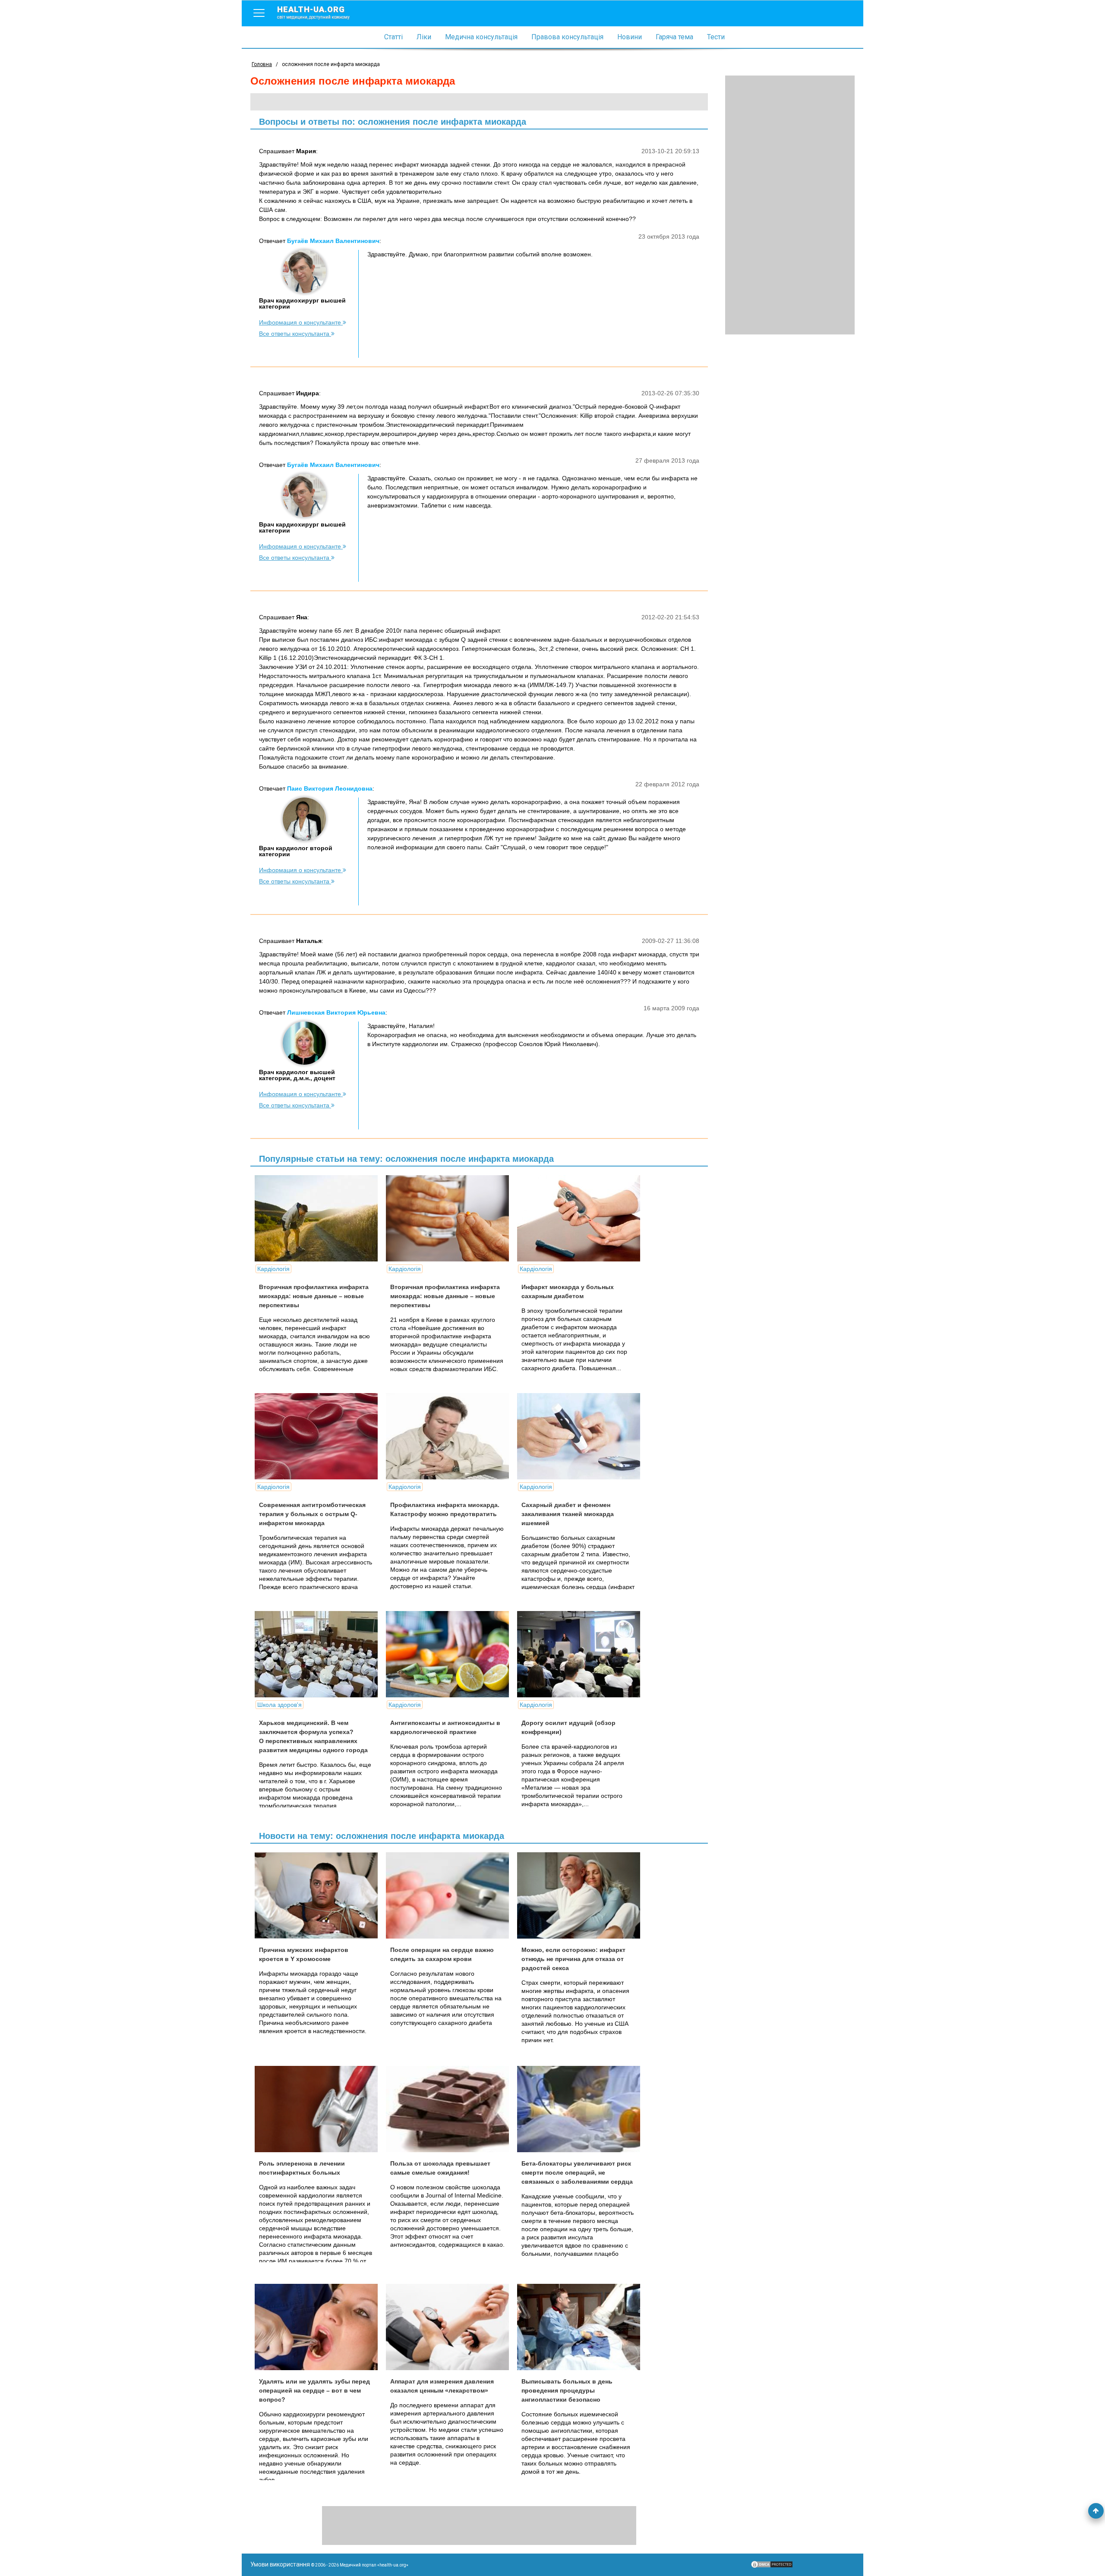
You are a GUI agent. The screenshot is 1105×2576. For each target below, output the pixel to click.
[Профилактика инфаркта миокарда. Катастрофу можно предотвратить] (451, 1436)
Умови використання (280, 2564)
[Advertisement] (790, 205)
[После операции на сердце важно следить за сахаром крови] (451, 1895)
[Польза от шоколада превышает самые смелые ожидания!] (451, 2109)
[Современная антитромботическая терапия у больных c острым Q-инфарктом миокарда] (319, 1436)
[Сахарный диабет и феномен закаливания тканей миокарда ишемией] (582, 1436)
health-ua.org (313, 12)
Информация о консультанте (301, 322)
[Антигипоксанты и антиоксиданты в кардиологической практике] (451, 1654)
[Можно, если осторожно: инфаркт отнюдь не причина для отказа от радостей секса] (582, 1895)
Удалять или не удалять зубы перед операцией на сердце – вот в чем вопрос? (314, 2390)
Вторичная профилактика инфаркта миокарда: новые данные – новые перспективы (314, 1296)
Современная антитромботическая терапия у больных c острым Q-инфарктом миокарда (312, 1514)
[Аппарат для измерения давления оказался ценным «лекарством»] (451, 2327)
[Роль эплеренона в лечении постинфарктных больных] (319, 2109)
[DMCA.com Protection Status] (772, 2567)
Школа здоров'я (279, 1705)
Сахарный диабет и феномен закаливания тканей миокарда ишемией (568, 1514)
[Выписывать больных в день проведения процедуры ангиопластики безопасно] (582, 2327)
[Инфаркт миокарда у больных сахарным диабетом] (582, 1218)
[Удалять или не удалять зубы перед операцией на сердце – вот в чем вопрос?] (319, 2327)
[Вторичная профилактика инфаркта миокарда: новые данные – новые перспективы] (319, 1218)
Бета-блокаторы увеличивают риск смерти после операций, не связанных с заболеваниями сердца (577, 2172)
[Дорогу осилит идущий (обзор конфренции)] (582, 1654)
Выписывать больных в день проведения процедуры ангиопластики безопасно (567, 2390)
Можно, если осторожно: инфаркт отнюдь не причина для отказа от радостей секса (573, 1959)
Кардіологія (273, 1269)
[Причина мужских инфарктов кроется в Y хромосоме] (319, 1895)
